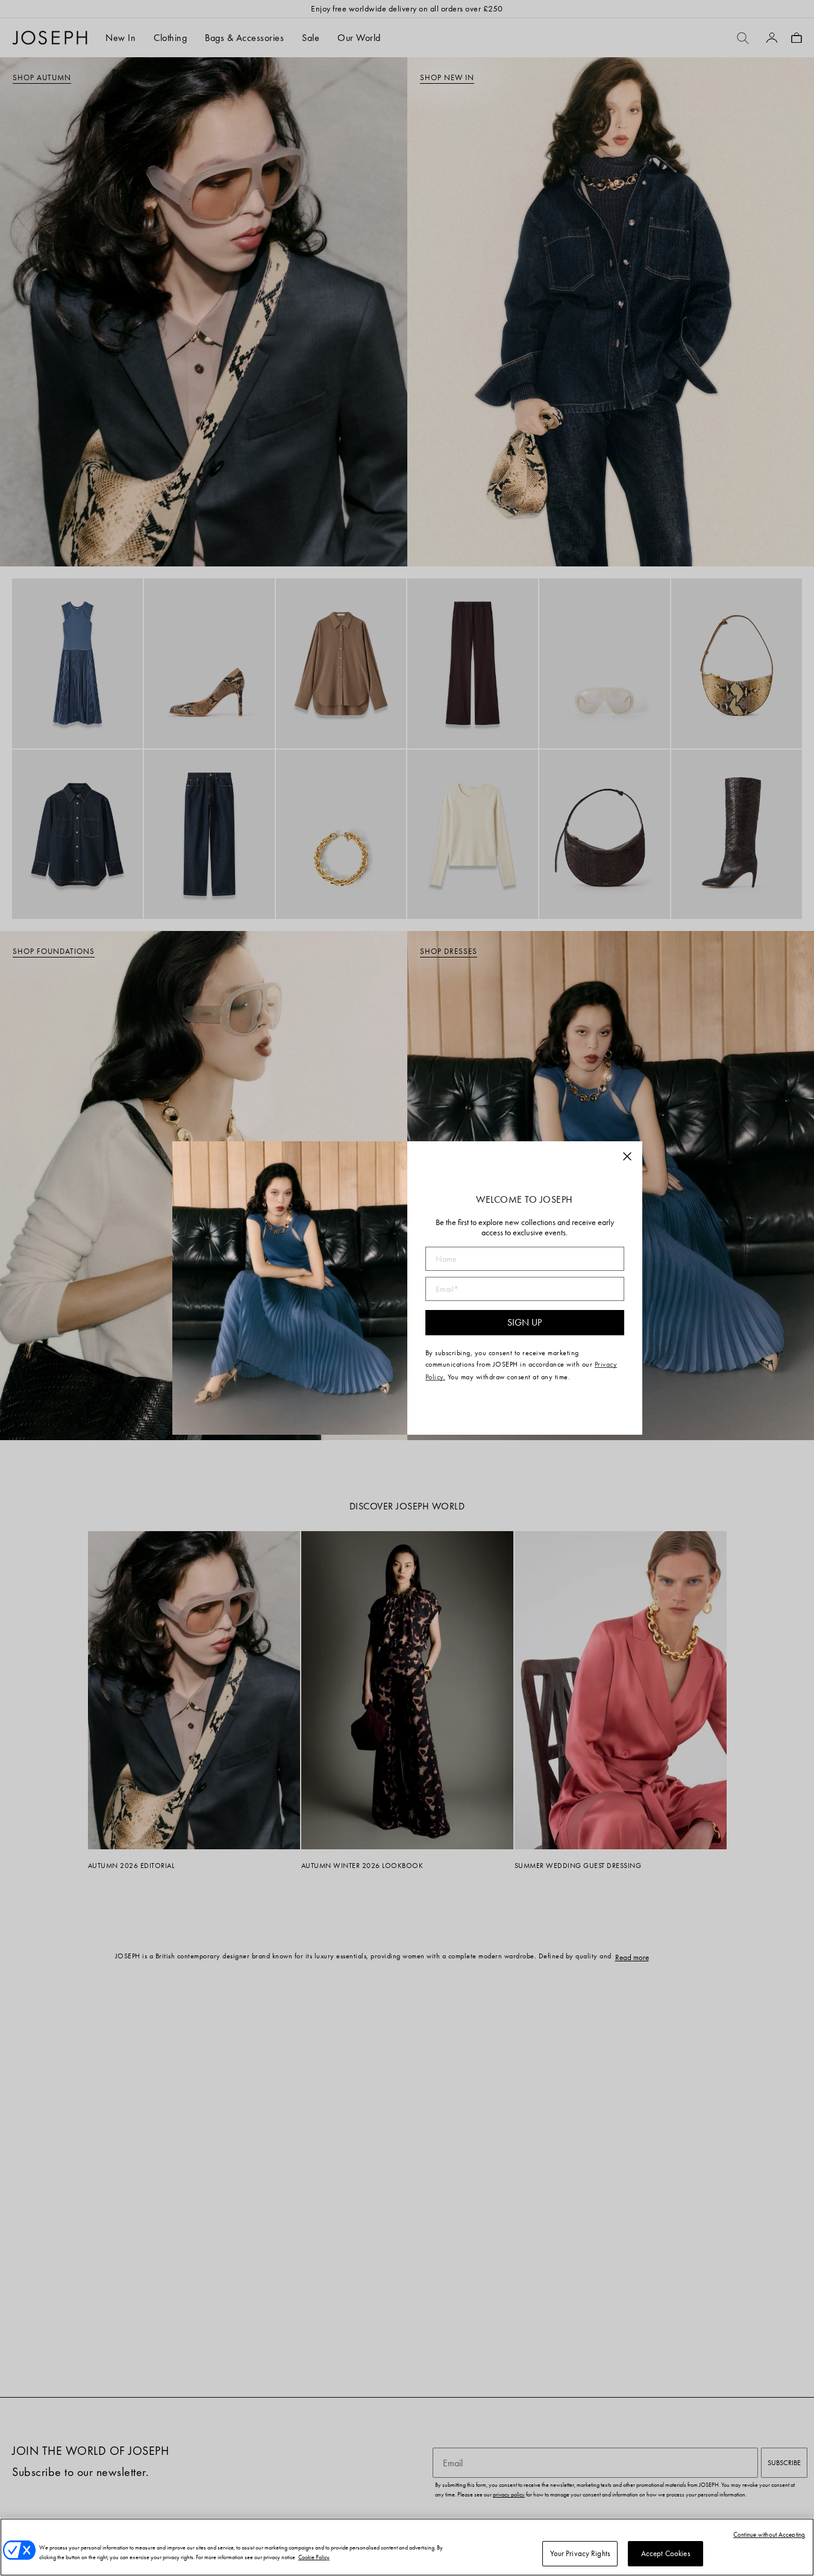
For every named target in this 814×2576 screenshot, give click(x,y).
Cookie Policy (314, 2557)
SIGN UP (524, 1322)
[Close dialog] (627, 1156)
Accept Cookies (666, 2553)
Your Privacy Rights (580, 2553)
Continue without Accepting (769, 2534)
